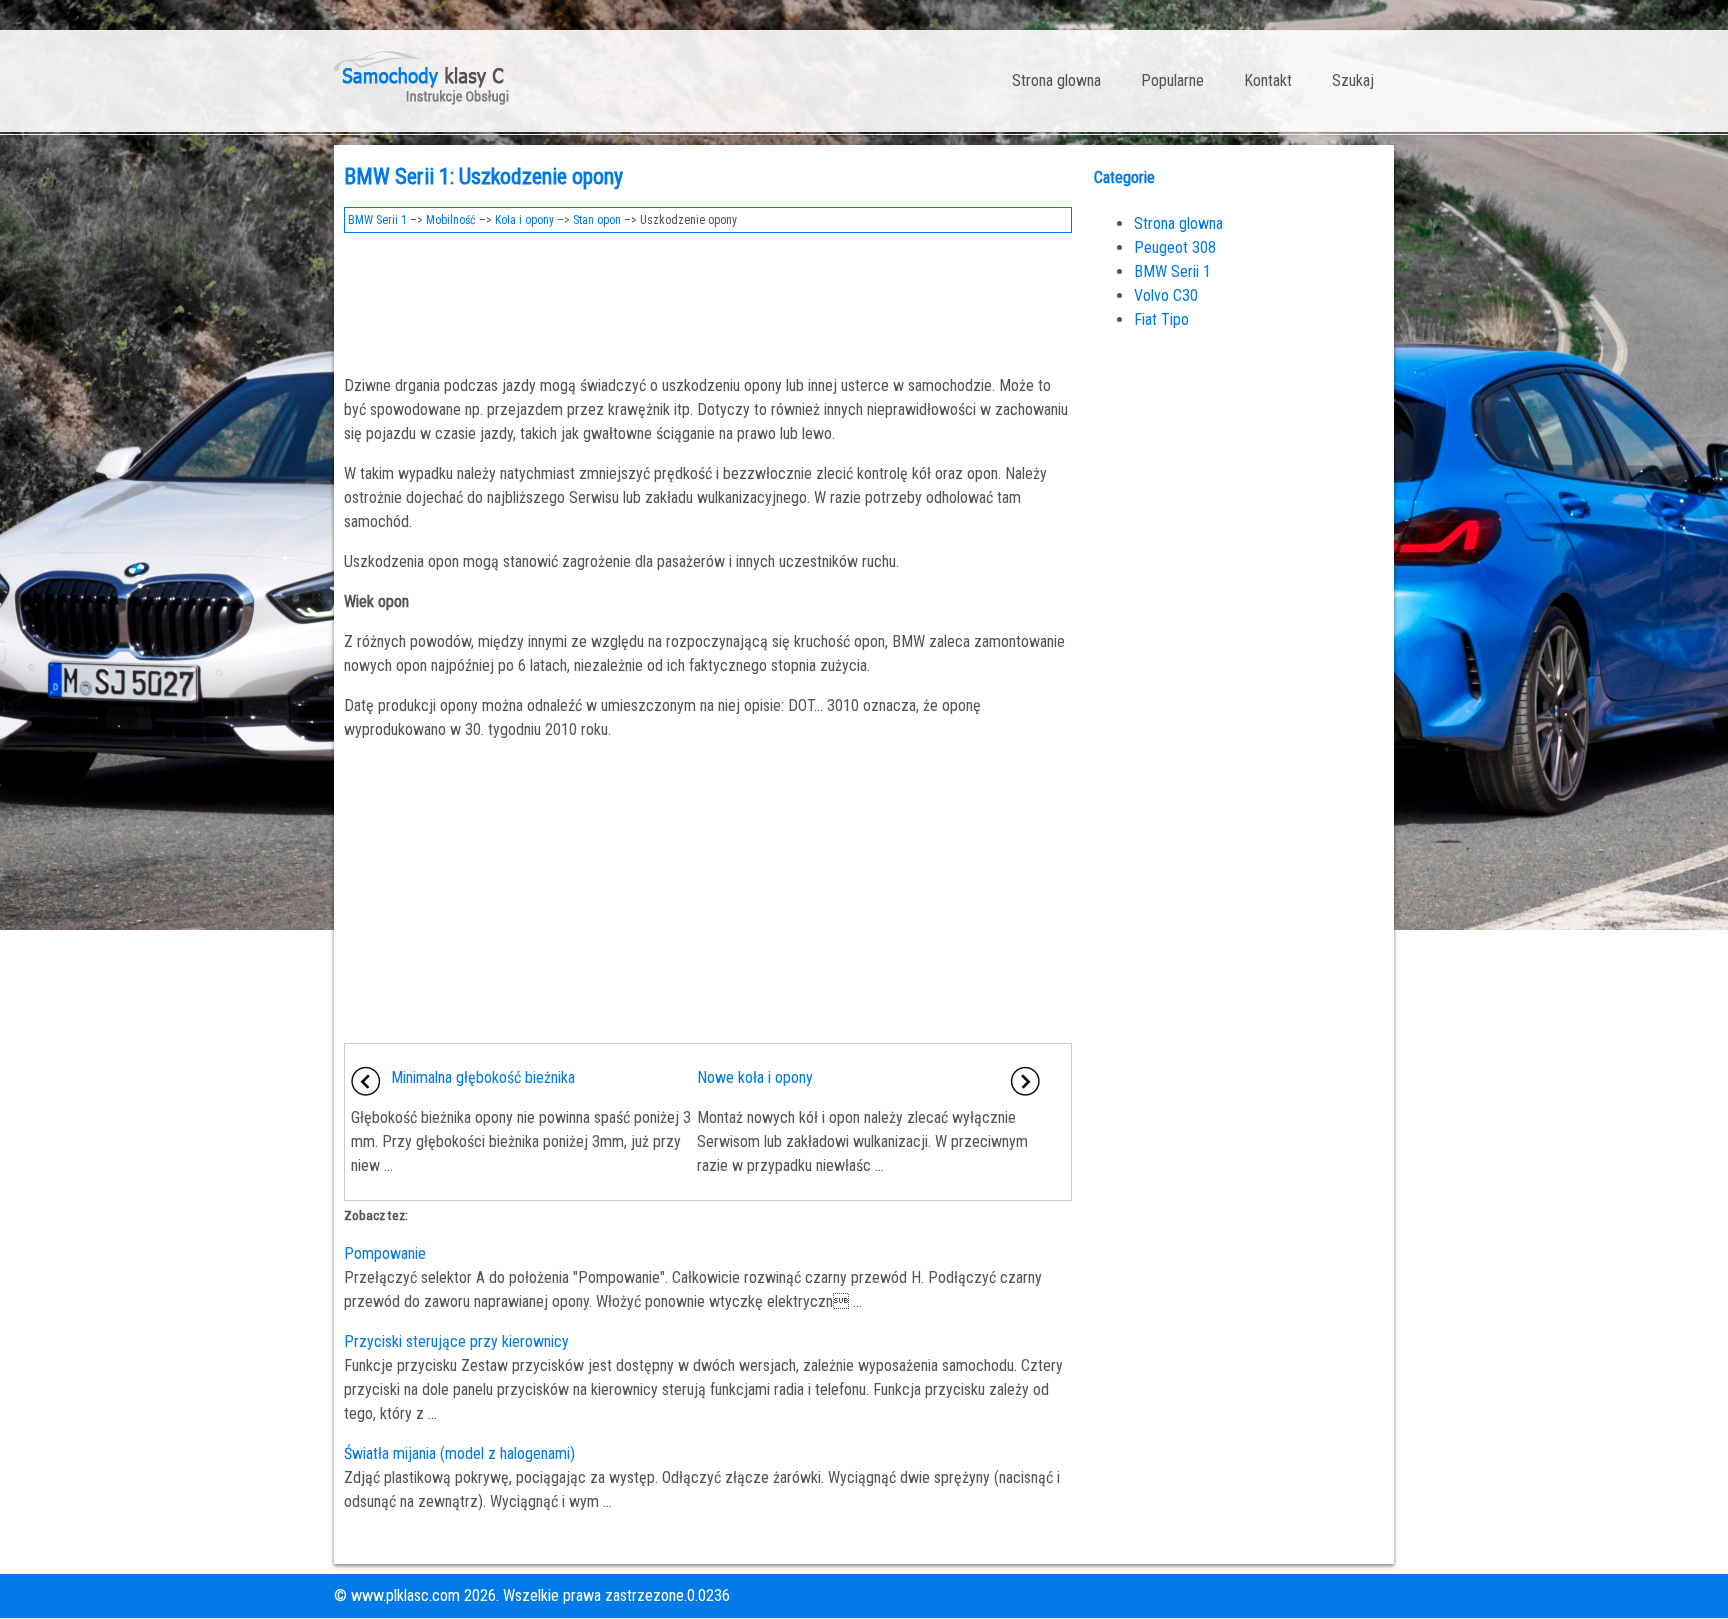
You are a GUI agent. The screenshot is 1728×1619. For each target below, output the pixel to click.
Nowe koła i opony (755, 1077)
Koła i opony (524, 220)
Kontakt (1268, 80)
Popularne (1172, 80)
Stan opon (597, 220)
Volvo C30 (1166, 295)
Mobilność (451, 220)
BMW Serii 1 (377, 220)
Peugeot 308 (1175, 247)
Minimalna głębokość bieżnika (483, 1077)
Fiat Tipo (1161, 319)
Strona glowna (1056, 80)
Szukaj (1353, 80)
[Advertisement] (708, 298)
